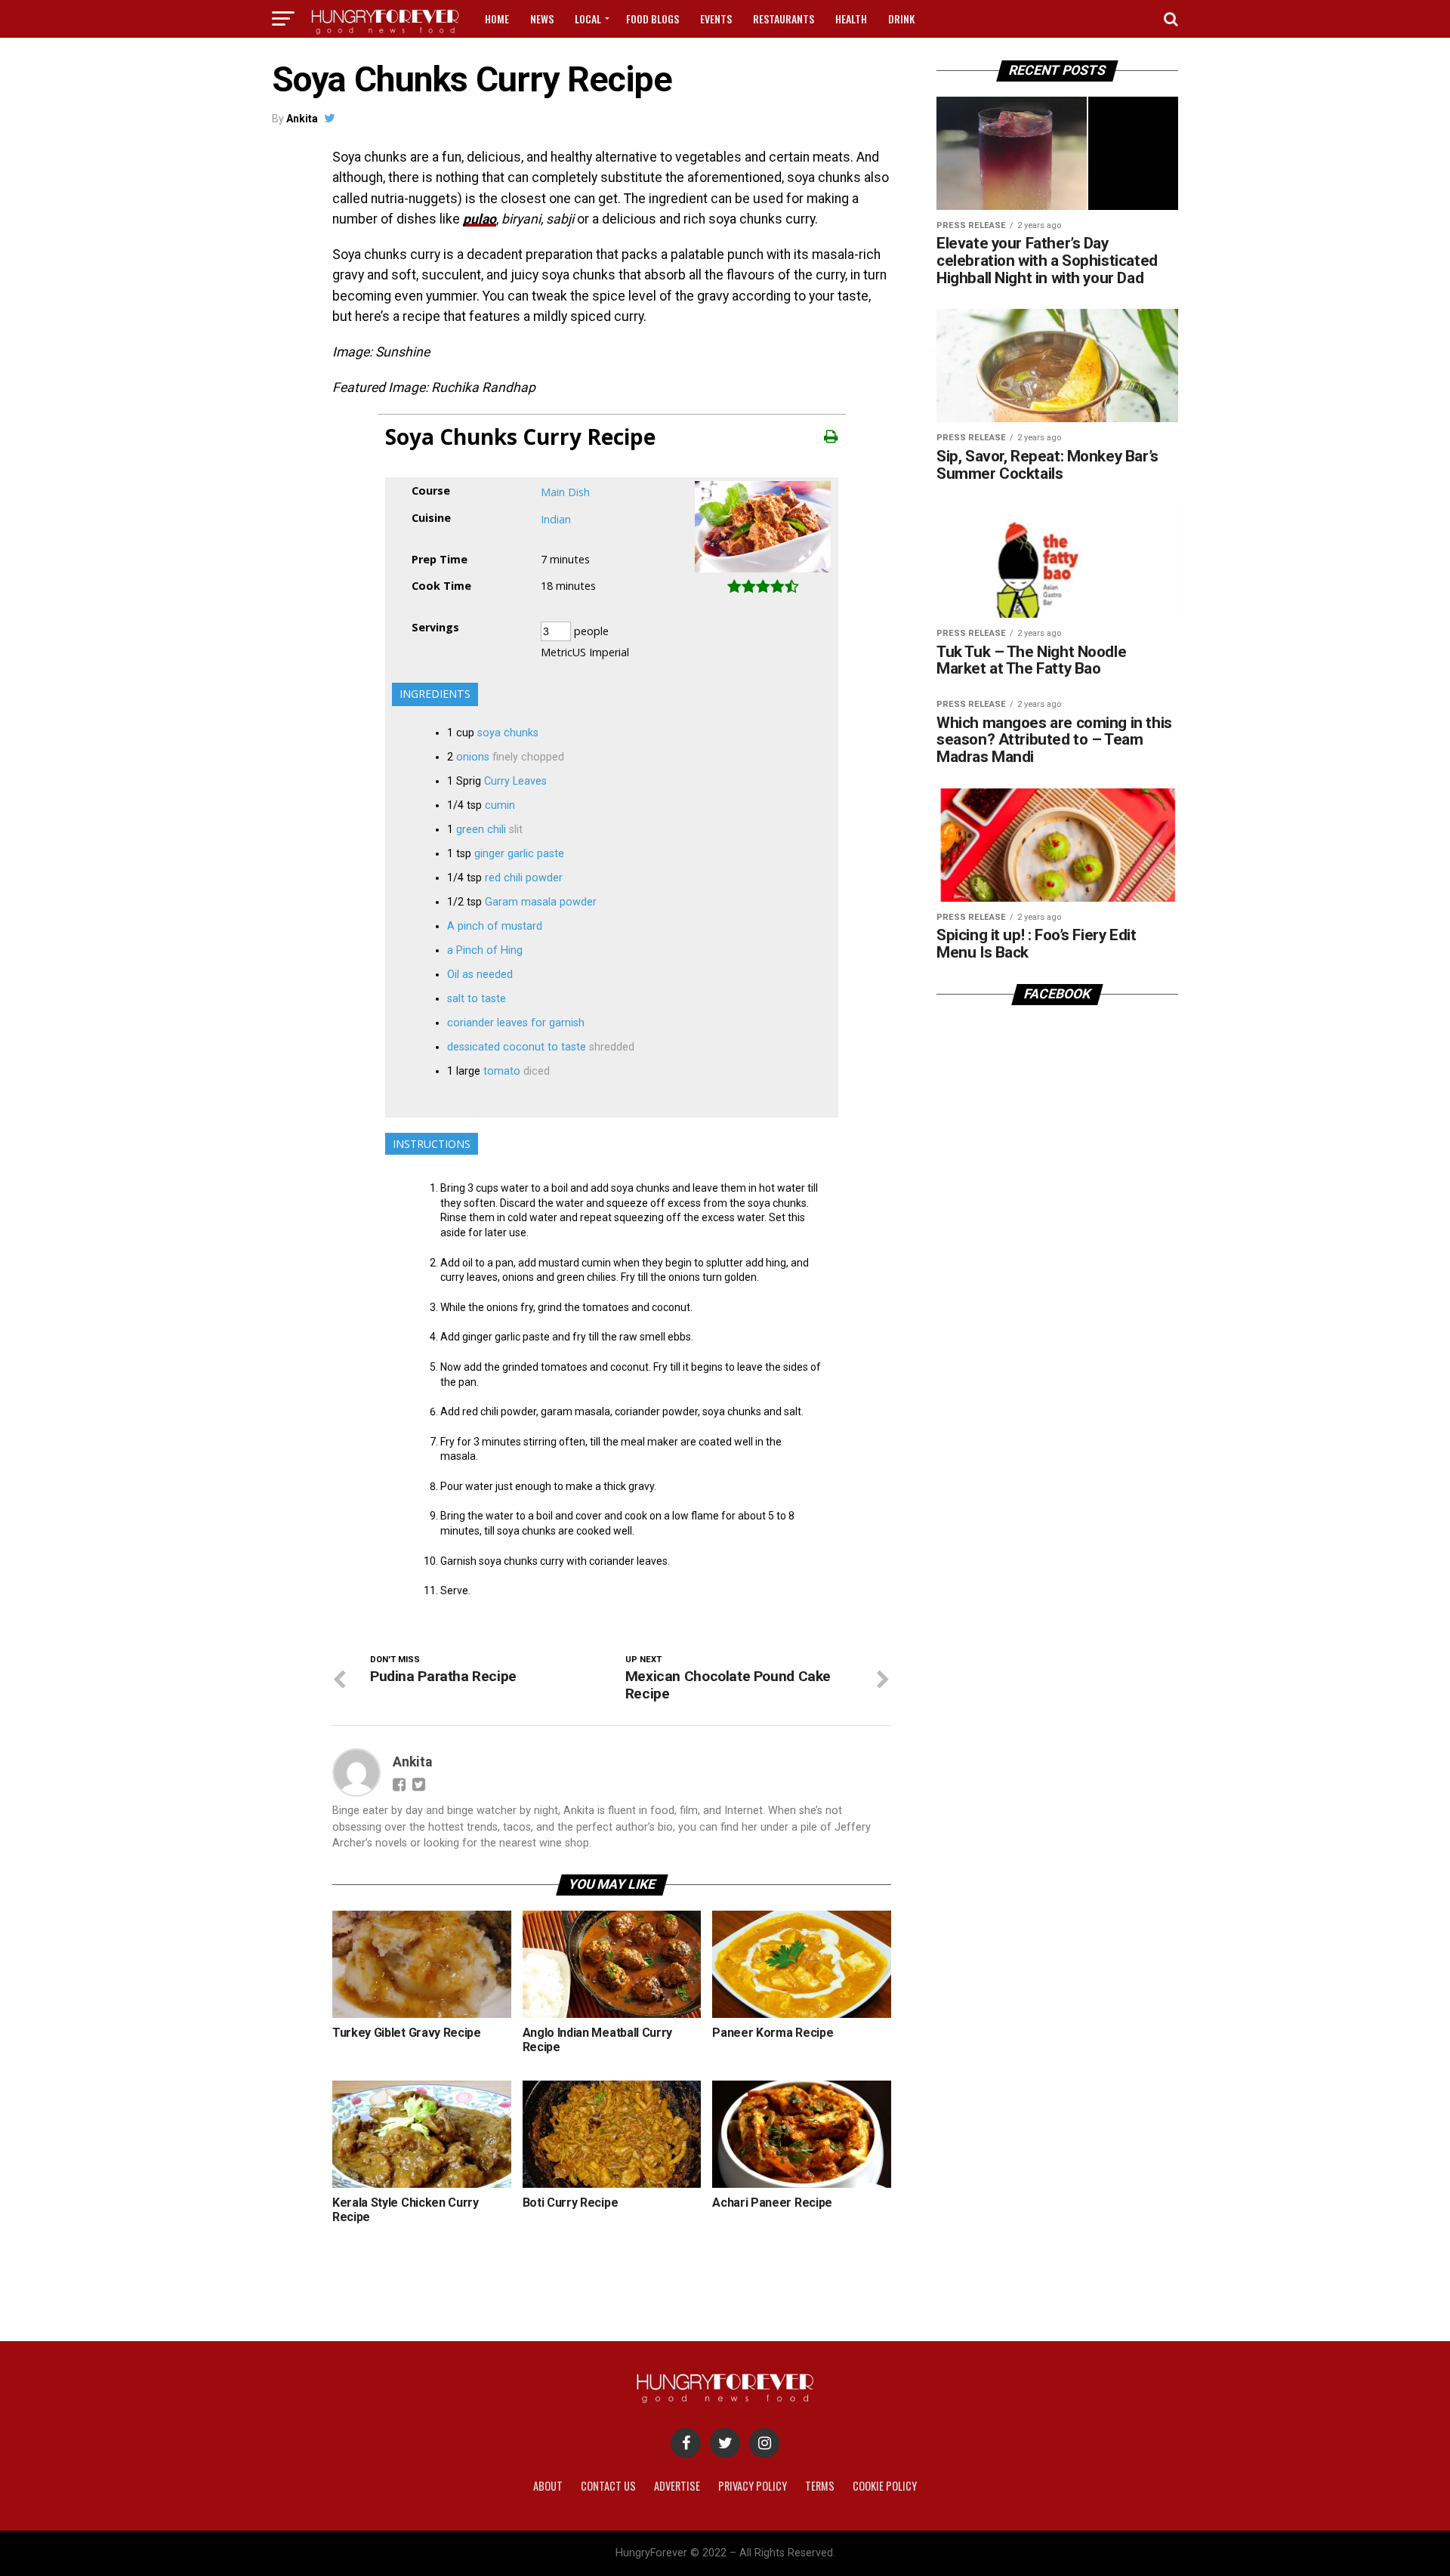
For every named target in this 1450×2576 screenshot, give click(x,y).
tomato (502, 1071)
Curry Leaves (515, 781)
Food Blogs (652, 19)
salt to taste (477, 999)
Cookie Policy (885, 2486)
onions (473, 757)
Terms (820, 2486)
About (548, 2486)
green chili (481, 830)
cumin (500, 805)
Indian (556, 519)
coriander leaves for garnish (516, 1023)
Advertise (677, 2486)
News (542, 19)
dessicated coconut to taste (517, 1047)
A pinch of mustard (495, 926)
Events (716, 19)
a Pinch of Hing (485, 950)
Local (588, 19)
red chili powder (524, 878)
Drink (901, 19)
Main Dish (565, 492)
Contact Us (608, 2486)
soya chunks (508, 733)
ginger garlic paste (519, 854)
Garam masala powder (541, 902)
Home (497, 19)
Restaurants (784, 19)
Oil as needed (480, 975)
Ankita (302, 119)
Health (851, 19)
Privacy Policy (753, 2486)
